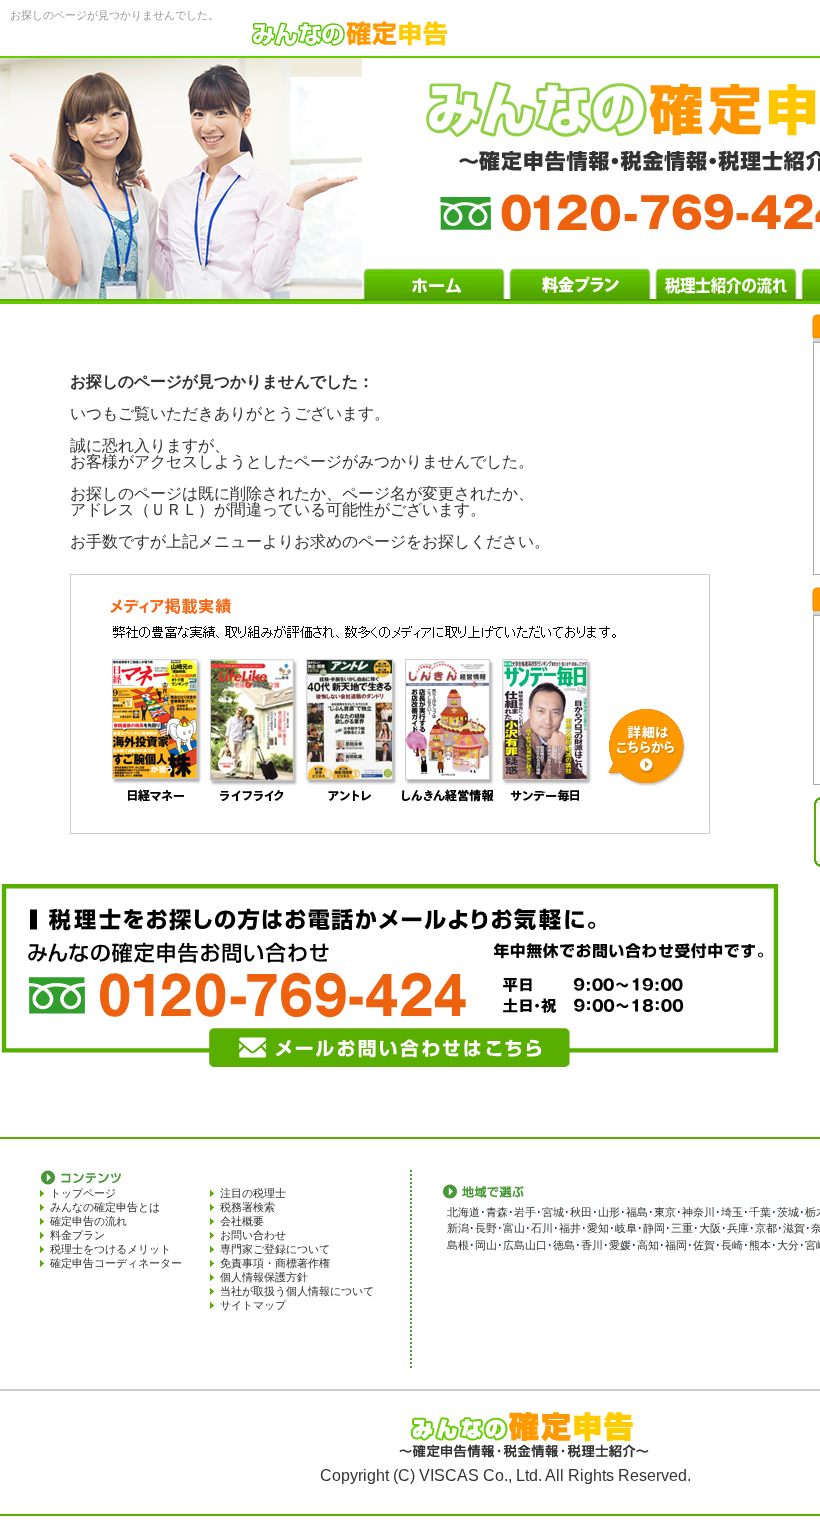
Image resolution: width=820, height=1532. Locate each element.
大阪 (710, 1228)
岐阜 (626, 1228)
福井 (570, 1228)
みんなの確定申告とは (105, 1207)
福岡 (676, 1245)
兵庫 (738, 1228)
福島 (637, 1212)
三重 (682, 1228)
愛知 (598, 1228)
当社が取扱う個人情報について (297, 1291)
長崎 (732, 1245)
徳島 (564, 1245)
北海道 (463, 1212)
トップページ (83, 1193)
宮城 (553, 1212)
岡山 (486, 1245)
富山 (514, 1228)
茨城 (788, 1212)
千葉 (760, 1212)
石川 (542, 1228)
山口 (536, 1245)
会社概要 (242, 1221)
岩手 (525, 1212)
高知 (648, 1245)
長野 (486, 1228)
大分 (788, 1245)
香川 (592, 1245)
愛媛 (620, 1245)
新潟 (458, 1228)
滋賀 (794, 1228)
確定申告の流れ (88, 1221)
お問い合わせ (253, 1235)
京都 (766, 1228)
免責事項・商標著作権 (275, 1263)
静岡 (654, 1228)
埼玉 (732, 1212)
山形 (609, 1212)
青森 (497, 1212)
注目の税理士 (253, 1193)
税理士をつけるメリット (110, 1249)
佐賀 (704, 1245)
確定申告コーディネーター (116, 1263)
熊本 (760, 1245)
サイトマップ (253, 1305)
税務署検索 (247, 1207)
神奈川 (698, 1212)
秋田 (581, 1212)
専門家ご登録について (275, 1249)
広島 (514, 1245)
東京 (665, 1212)
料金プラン (77, 1235)
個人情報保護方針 (264, 1277)
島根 (458, 1245)
